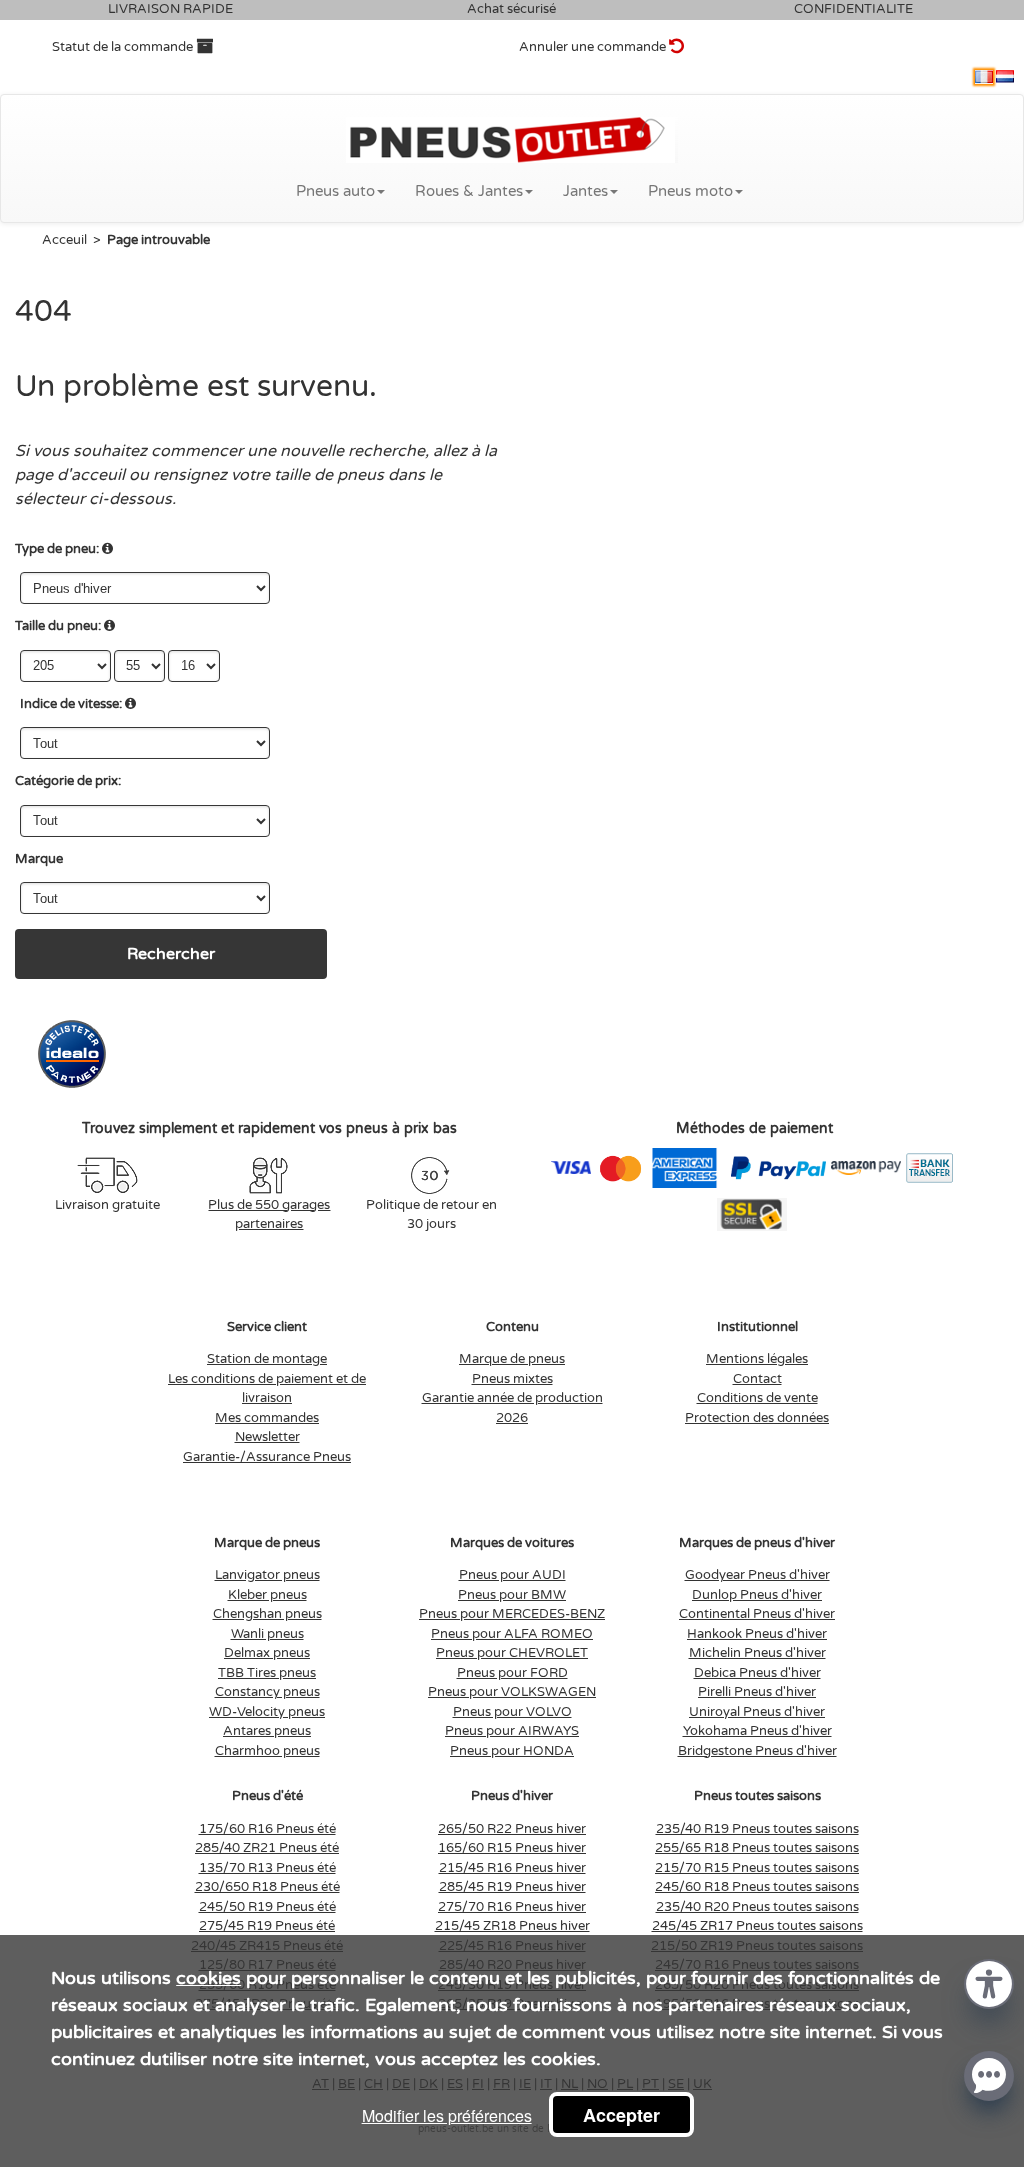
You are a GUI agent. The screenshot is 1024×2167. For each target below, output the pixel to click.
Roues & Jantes (469, 191)
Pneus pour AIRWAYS (512, 1731)
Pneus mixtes (512, 1379)
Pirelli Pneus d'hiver (757, 1692)
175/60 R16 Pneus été (267, 1829)
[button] (989, 1982)
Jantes (585, 191)
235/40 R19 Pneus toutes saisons (757, 1829)
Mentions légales (757, 1359)
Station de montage (267, 1359)
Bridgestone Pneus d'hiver (757, 1751)
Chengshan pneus (267, 1614)
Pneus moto (690, 191)
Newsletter (267, 1437)
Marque (39, 859)
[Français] (984, 77)
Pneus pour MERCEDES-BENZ (512, 1614)
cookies (208, 1978)
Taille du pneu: (58, 626)
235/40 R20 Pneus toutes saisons (757, 1907)
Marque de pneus (512, 1359)
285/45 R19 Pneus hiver (512, 1887)
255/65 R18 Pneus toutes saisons (757, 1848)
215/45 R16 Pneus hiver (512, 1868)
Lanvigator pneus (267, 1575)
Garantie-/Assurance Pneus (267, 1457)
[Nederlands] (1005, 77)
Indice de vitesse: (71, 704)
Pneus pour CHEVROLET (512, 1653)
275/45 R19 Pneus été (267, 1926)
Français (984, 77)
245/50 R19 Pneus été (267, 1907)
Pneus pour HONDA (512, 1751)
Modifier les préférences (447, 2115)
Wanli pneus (267, 1634)
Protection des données (757, 1418)
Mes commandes (267, 1418)
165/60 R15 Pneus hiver (512, 1848)
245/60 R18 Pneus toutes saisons (757, 1887)
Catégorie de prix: (68, 781)
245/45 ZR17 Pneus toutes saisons (757, 1926)
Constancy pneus (267, 1692)
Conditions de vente (757, 1398)
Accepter (621, 2115)
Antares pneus (267, 1731)
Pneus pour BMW (512, 1595)
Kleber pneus (267, 1595)
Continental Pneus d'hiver (757, 1614)
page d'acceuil (70, 475)
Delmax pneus (267, 1653)
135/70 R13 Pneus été (267, 1868)
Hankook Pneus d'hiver (757, 1634)
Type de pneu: (57, 549)
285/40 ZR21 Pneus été (267, 1848)
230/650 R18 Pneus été (267, 1887)
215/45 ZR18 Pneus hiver (512, 1926)
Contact (757, 1379)
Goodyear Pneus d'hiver (757, 1575)
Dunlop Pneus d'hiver (757, 1595)
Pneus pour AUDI (512, 1575)
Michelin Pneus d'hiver (757, 1653)
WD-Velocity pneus (267, 1712)
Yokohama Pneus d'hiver (757, 1731)
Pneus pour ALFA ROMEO (512, 1634)
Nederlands (1005, 77)
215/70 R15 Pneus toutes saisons (757, 1868)
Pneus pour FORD (512, 1673)
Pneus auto (335, 191)
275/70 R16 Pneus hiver (512, 1907)
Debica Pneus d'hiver (757, 1673)
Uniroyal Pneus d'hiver (757, 1712)
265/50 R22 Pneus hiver (512, 1829)
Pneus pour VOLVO (512, 1712)
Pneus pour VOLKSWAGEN (512, 1692)
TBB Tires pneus (267, 1673)
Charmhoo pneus (267, 1751)
